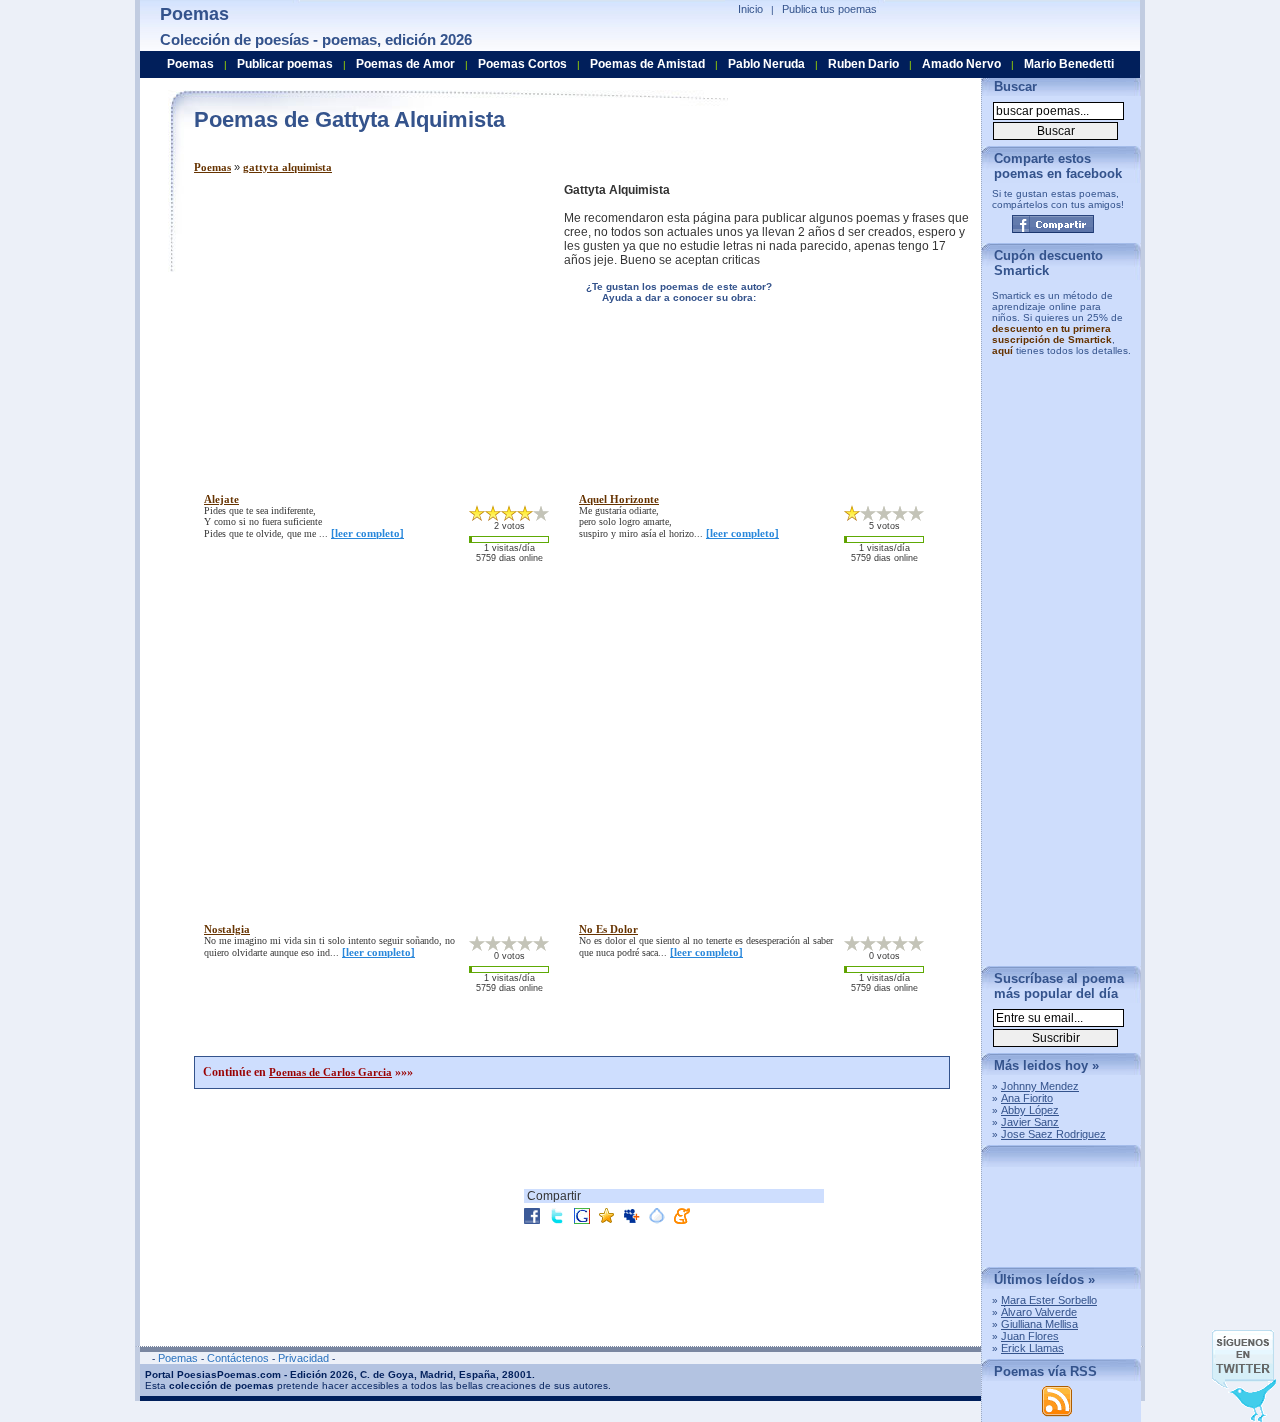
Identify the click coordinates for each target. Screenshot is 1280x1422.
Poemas (212, 167)
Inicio (750, 9)
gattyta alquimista (287, 167)
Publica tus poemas (829, 9)
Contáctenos (238, 1358)
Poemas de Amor (405, 64)
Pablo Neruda (766, 64)
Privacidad (303, 1358)
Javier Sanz (1030, 1122)
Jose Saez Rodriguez (1053, 1134)
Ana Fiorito (1027, 1098)
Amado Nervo (961, 64)
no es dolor (608, 929)
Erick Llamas (1032, 1348)
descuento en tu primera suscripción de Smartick (1052, 334)
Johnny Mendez (1040, 1086)
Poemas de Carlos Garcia (330, 1072)
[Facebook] (1053, 224)
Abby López (1030, 1110)
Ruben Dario (863, 64)
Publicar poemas (285, 64)
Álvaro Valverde (1039, 1312)
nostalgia (227, 929)
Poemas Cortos (522, 64)
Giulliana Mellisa (1039, 1324)
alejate (221, 499)
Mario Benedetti (1069, 64)
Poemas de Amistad (647, 64)
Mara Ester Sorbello (1049, 1300)
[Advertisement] (362, 323)
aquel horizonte (619, 499)
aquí (1002, 350)
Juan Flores (1030, 1336)
